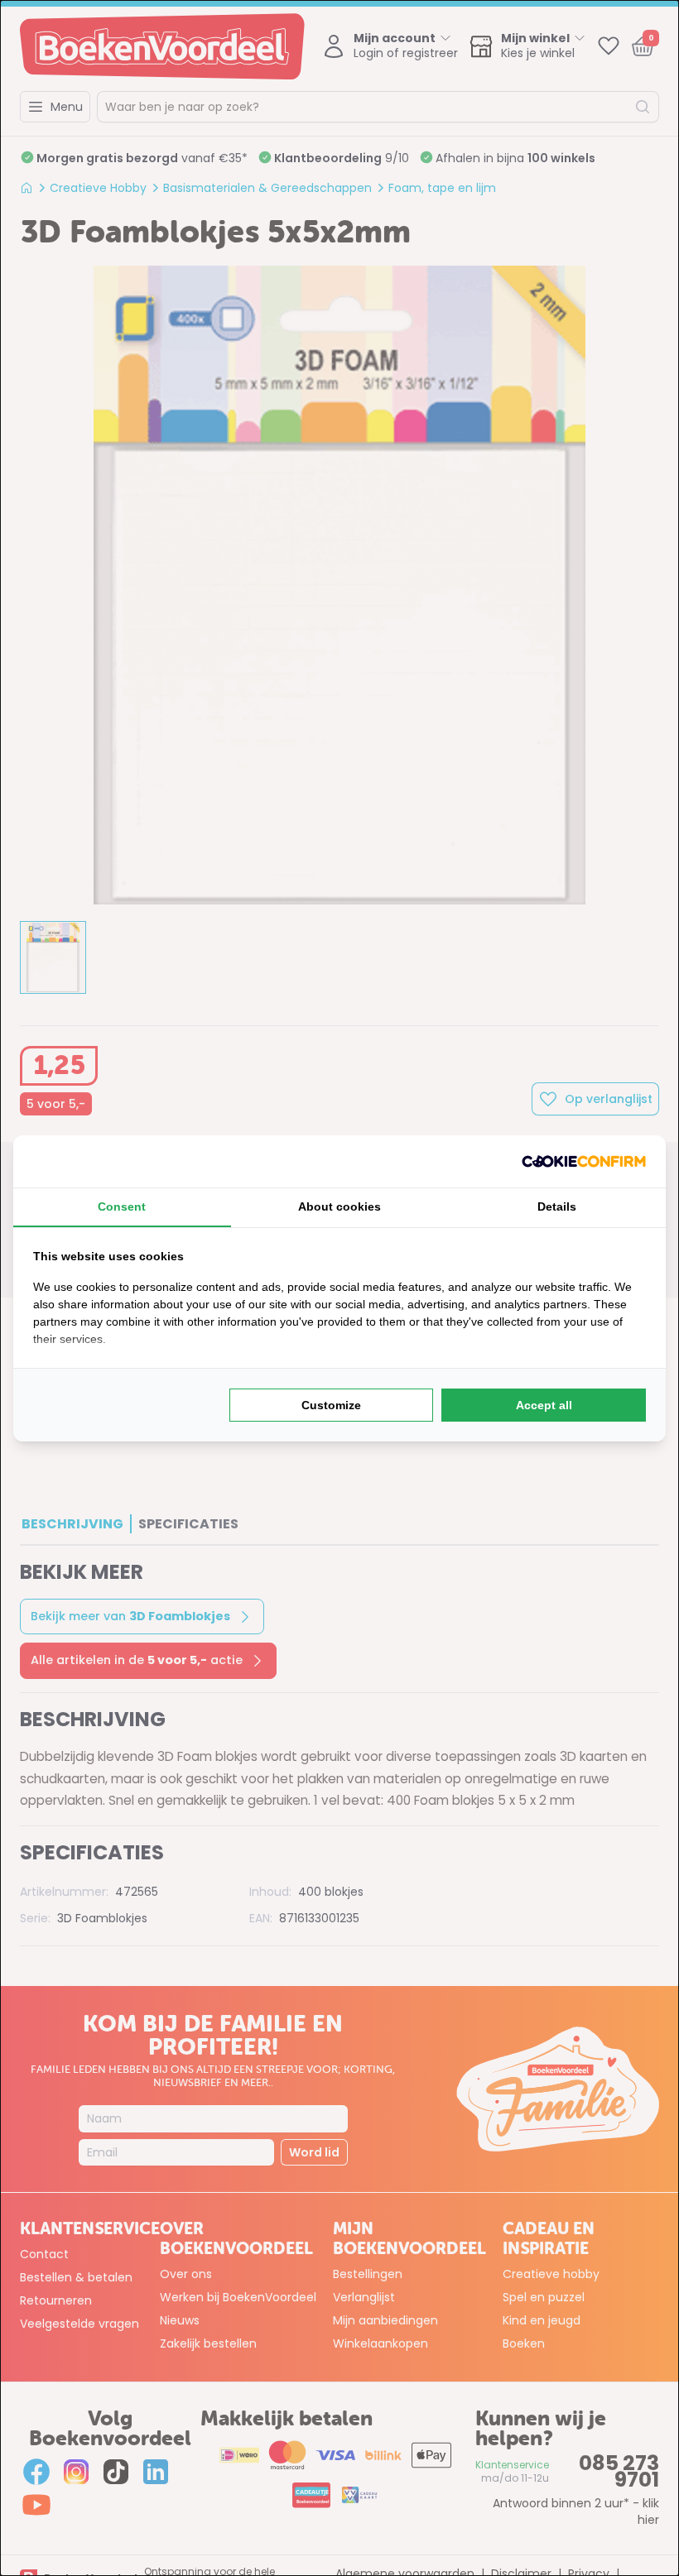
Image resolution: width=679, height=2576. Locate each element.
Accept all (544, 1405)
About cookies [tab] (339, 1206)
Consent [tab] (122, 1206)
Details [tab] (557, 1206)
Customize (331, 1405)
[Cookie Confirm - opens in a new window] (584, 1161)
